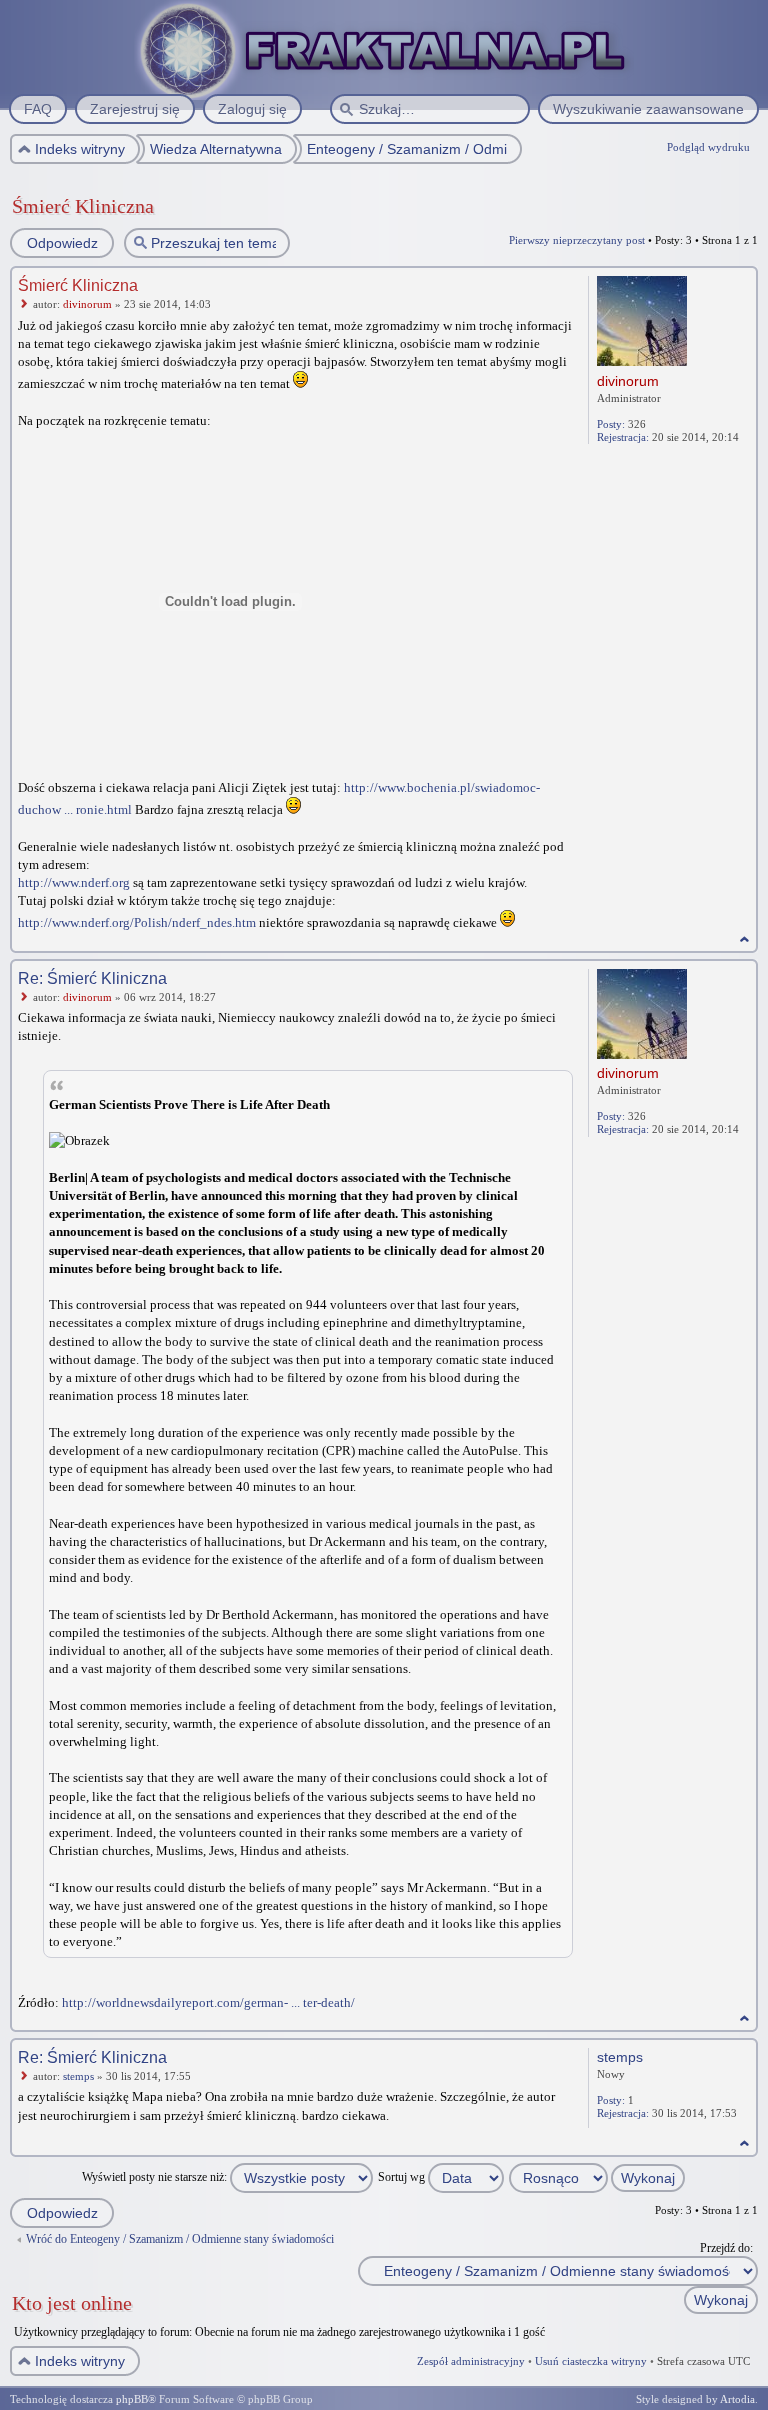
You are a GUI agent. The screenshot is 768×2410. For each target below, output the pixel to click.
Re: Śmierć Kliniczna (92, 978)
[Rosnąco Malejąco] (598, 2177)
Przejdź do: (726, 2248)
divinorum (87, 304)
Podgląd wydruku (708, 147)
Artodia (737, 2399)
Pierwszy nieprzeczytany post (577, 240)
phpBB (132, 2399)
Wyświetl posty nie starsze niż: (156, 2177)
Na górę (744, 939)
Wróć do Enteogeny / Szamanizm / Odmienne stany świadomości (180, 2239)
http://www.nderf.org (74, 882)
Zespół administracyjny (471, 2361)
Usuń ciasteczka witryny (591, 2361)
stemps (78, 2076)
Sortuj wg (403, 2177)
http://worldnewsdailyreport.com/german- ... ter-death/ (208, 2002)
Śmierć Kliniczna (83, 206)
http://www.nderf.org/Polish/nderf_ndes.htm (137, 922)
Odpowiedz (62, 243)
